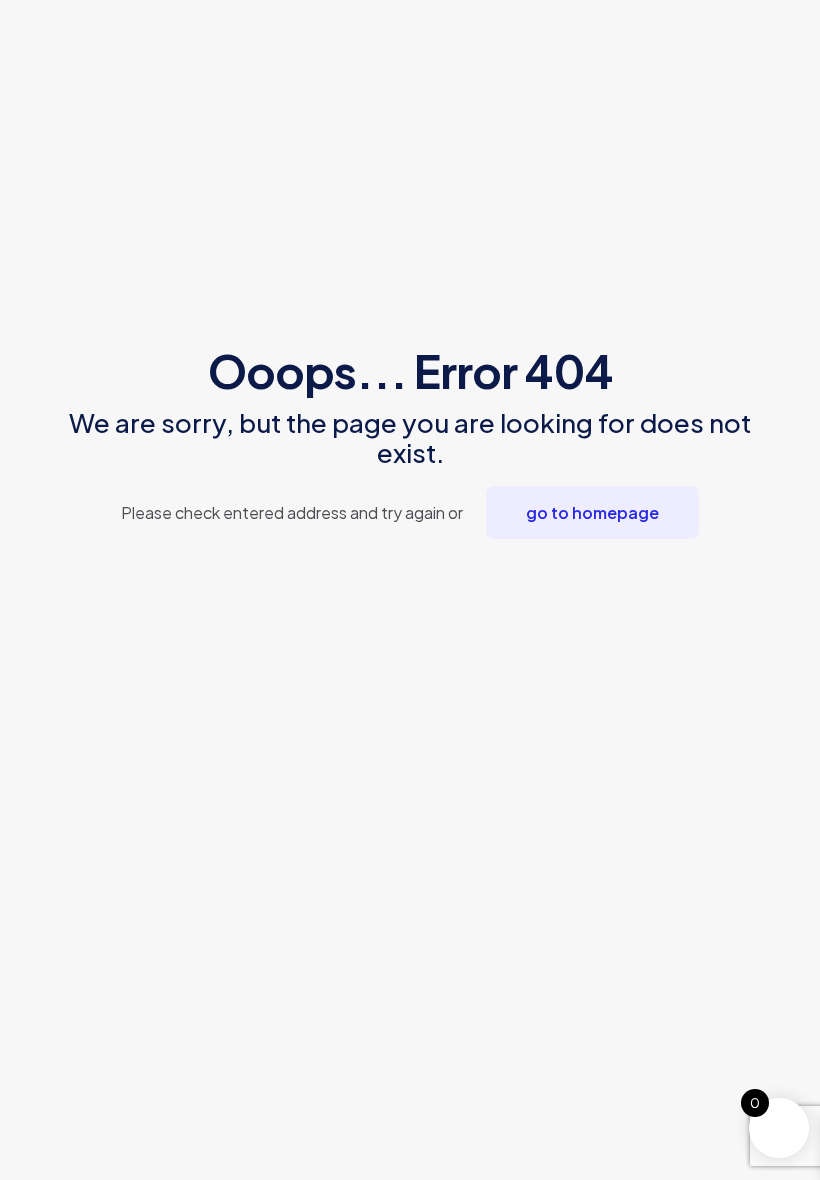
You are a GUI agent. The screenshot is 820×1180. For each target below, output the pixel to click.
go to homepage (592, 512)
